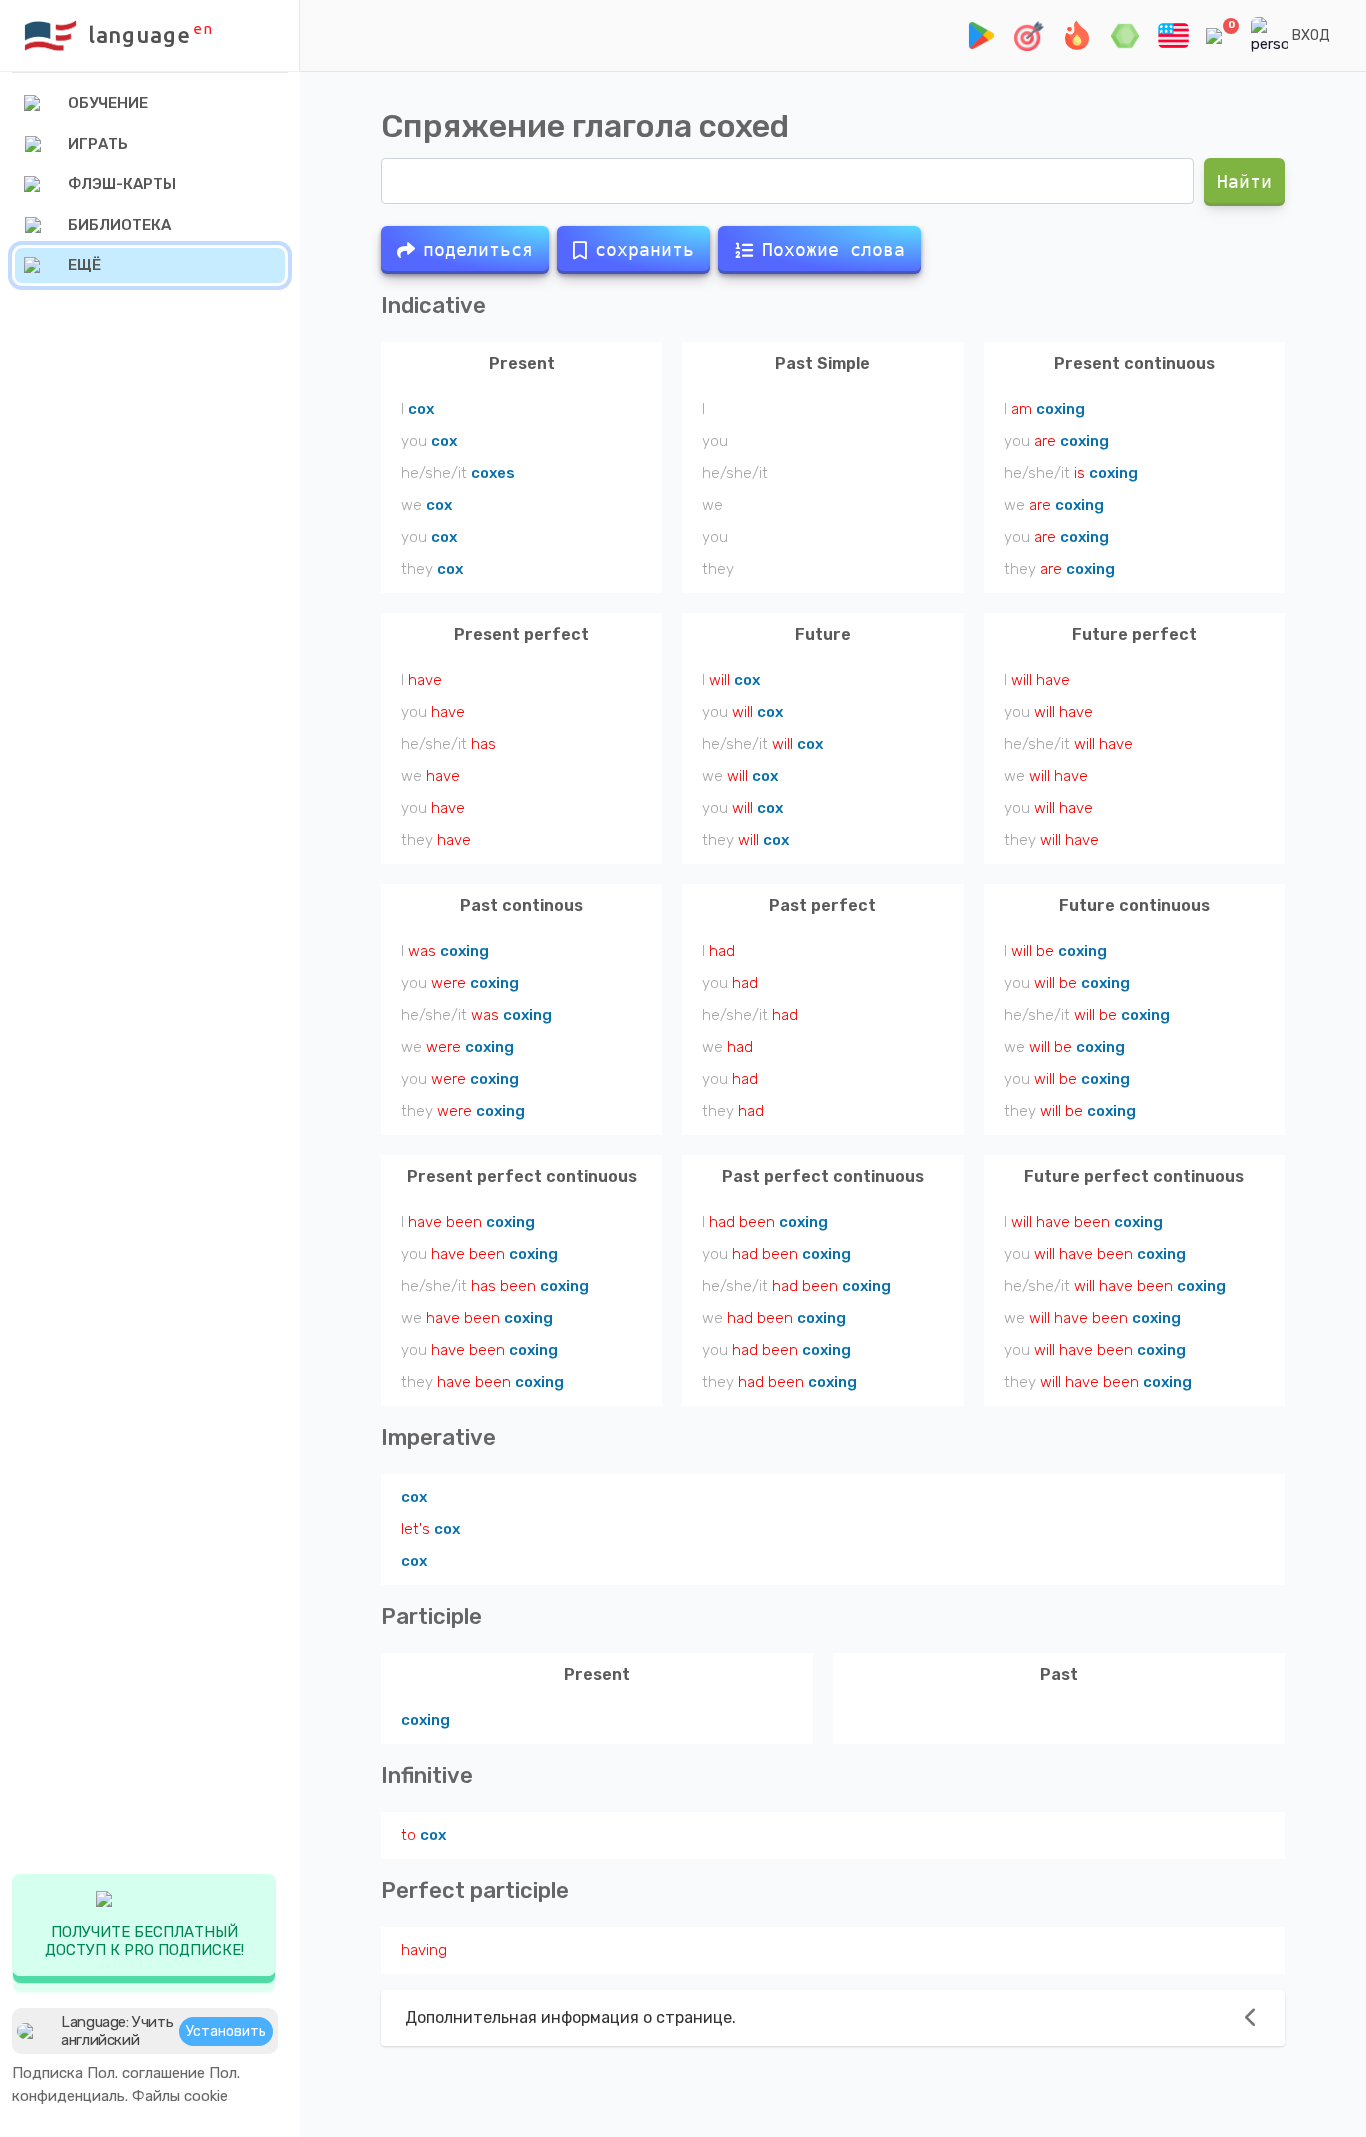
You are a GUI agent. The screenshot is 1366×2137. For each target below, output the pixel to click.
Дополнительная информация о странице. (570, 2017)
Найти (1244, 181)
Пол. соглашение (146, 2073)
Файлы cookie (180, 2096)
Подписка (47, 2073)
